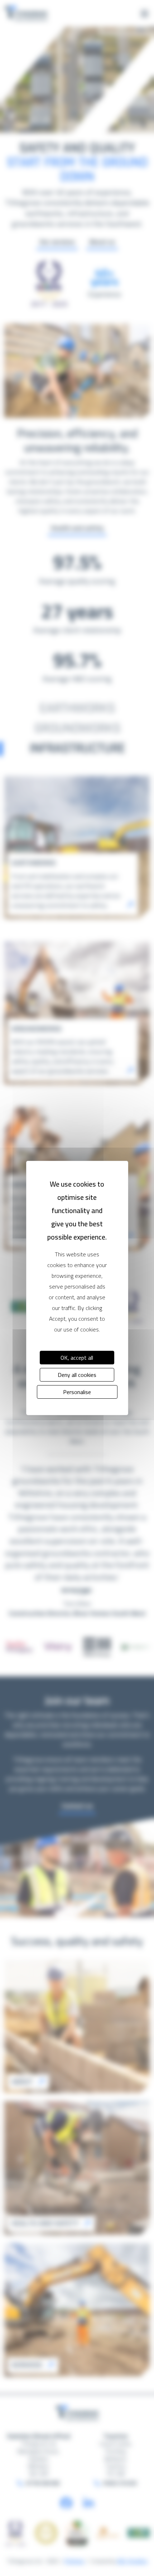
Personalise (77, 1392)
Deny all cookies (77, 1375)
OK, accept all (77, 1358)
